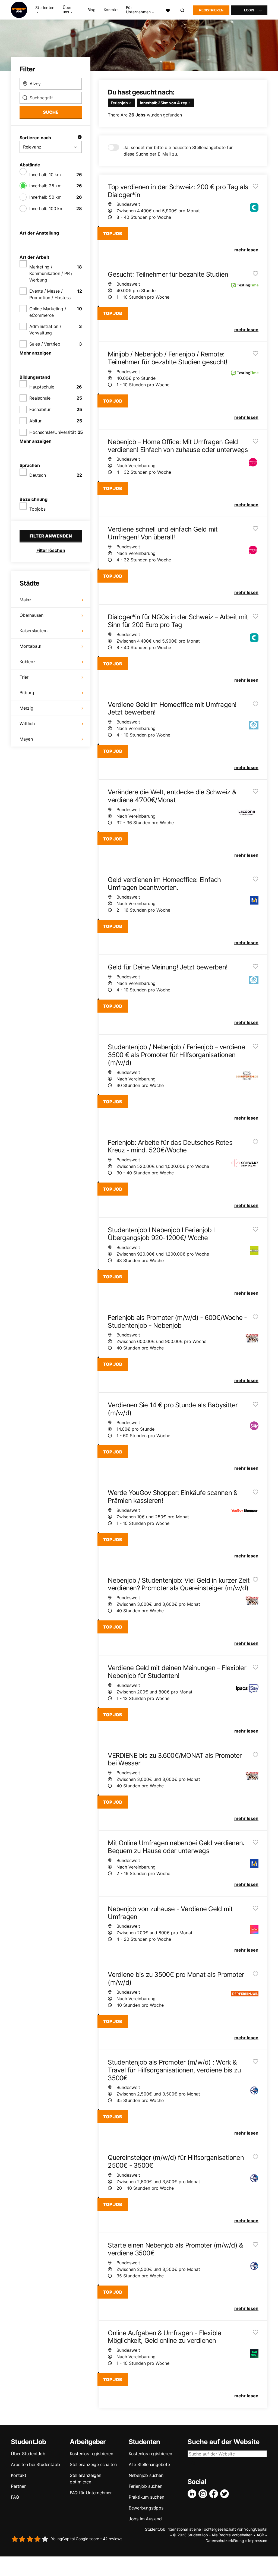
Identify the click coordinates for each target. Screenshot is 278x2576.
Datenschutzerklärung (225, 2541)
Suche (51, 112)
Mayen (26, 739)
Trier (24, 677)
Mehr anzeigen (36, 353)
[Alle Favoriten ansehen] (168, 10)
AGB (260, 2535)
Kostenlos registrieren (91, 2454)
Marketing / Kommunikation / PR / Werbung (51, 273)
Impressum (258, 2541)
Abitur (35, 421)
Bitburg (27, 693)
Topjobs (37, 509)
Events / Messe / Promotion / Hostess (50, 294)
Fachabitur (40, 409)
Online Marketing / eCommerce (48, 312)
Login (249, 10)
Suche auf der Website (224, 2442)
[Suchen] (183, 10)
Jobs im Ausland (145, 2519)
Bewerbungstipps (146, 2508)
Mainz (26, 600)
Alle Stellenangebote (149, 2464)
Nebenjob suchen (146, 2475)
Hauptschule (42, 387)
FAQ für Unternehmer (91, 2493)
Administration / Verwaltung (45, 330)
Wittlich (27, 723)
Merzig (26, 708)
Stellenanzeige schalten (93, 2464)
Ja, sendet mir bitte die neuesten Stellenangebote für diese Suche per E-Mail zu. (178, 151)
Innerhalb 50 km (45, 197)
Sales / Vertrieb (45, 344)
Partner (18, 2486)
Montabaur (30, 646)
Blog (91, 10)
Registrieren (211, 10)
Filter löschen (51, 550)
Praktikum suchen (146, 2497)
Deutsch (38, 475)
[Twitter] (226, 2494)
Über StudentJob (28, 2454)
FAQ (15, 2497)
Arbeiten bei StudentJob (35, 2464)
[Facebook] (215, 2494)
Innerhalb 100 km (46, 208)
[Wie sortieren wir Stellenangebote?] (80, 138)
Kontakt (111, 10)
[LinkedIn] (193, 2494)
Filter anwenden (51, 536)
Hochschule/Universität (53, 432)
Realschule (40, 398)
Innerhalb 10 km (45, 175)
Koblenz (28, 662)
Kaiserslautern (34, 631)
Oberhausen (31, 615)
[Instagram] (204, 2494)
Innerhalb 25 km (45, 186)
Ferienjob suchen (146, 2486)
